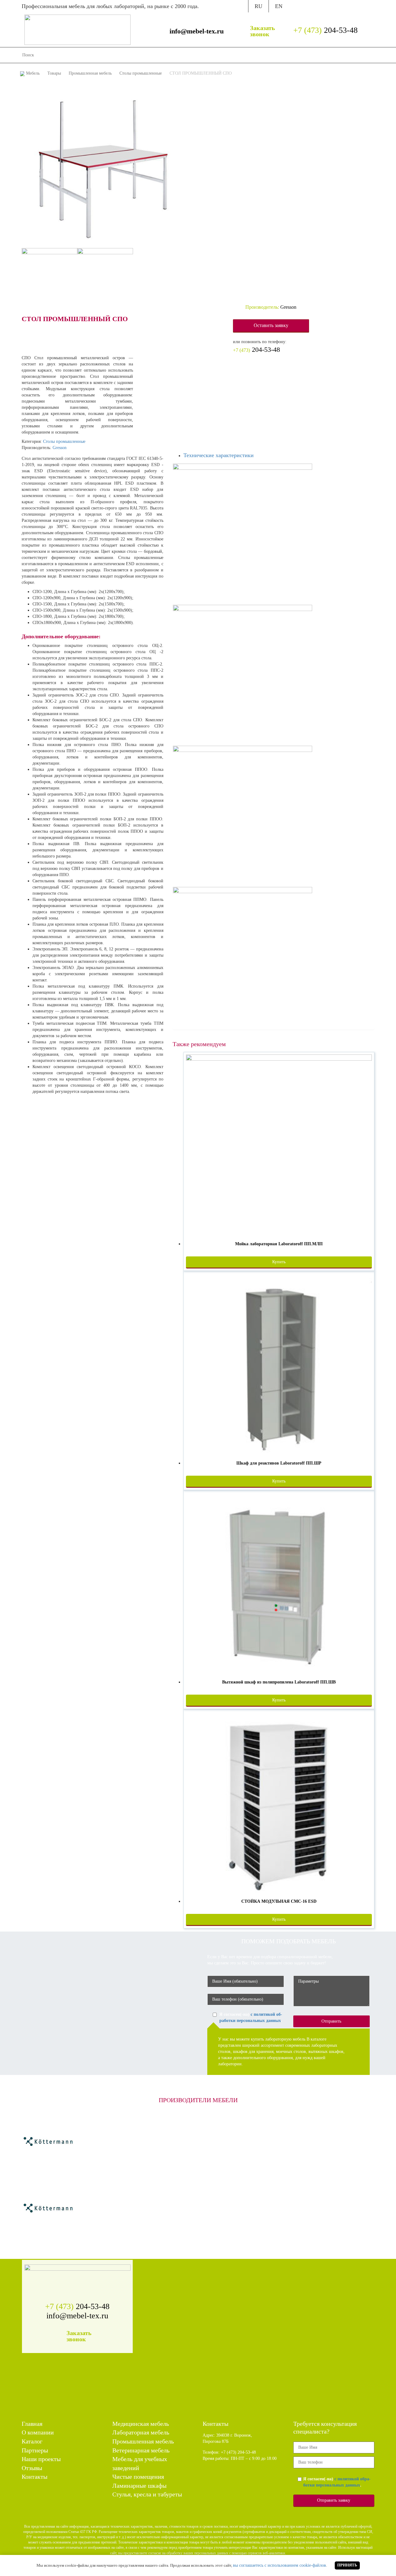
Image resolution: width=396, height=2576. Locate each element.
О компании (175, 55)
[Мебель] (77, 29)
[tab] (279, 456)
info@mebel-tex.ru (197, 31)
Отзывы (284, 55)
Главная (149, 55)
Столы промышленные (64, 441)
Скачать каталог (314, 6)
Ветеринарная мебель (141, 2450)
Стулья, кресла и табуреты (147, 2494)
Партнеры (224, 55)
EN (279, 6)
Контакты (307, 55)
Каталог (201, 55)
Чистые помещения (138, 2477)
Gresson (60, 448)
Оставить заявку (271, 325)
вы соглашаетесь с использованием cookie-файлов (280, 2565)
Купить (279, 1262)
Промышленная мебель (143, 2441)
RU (258, 6)
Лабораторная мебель (141, 2432)
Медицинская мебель (141, 2424)
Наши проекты (255, 55)
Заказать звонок (263, 31)
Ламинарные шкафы (139, 2486)
